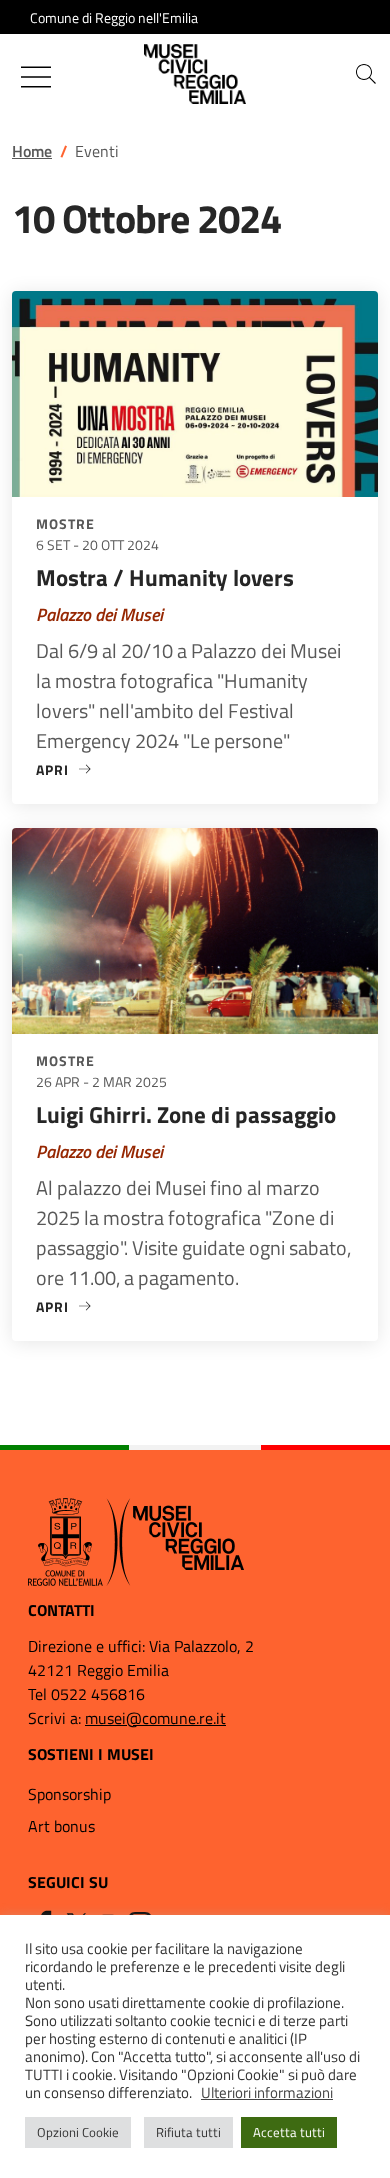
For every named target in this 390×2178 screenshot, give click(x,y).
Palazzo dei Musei (99, 614)
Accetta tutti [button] (289, 2132)
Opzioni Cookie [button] (78, 2132)
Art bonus (61, 1826)
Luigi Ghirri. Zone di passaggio (186, 1114)
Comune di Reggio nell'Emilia (114, 17)
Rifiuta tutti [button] (188, 2132)
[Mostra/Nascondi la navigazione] (36, 77)
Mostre (65, 523)
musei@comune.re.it (155, 1718)
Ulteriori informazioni (267, 2093)
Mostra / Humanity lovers (165, 577)
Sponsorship (69, 1794)
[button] (366, 74)
